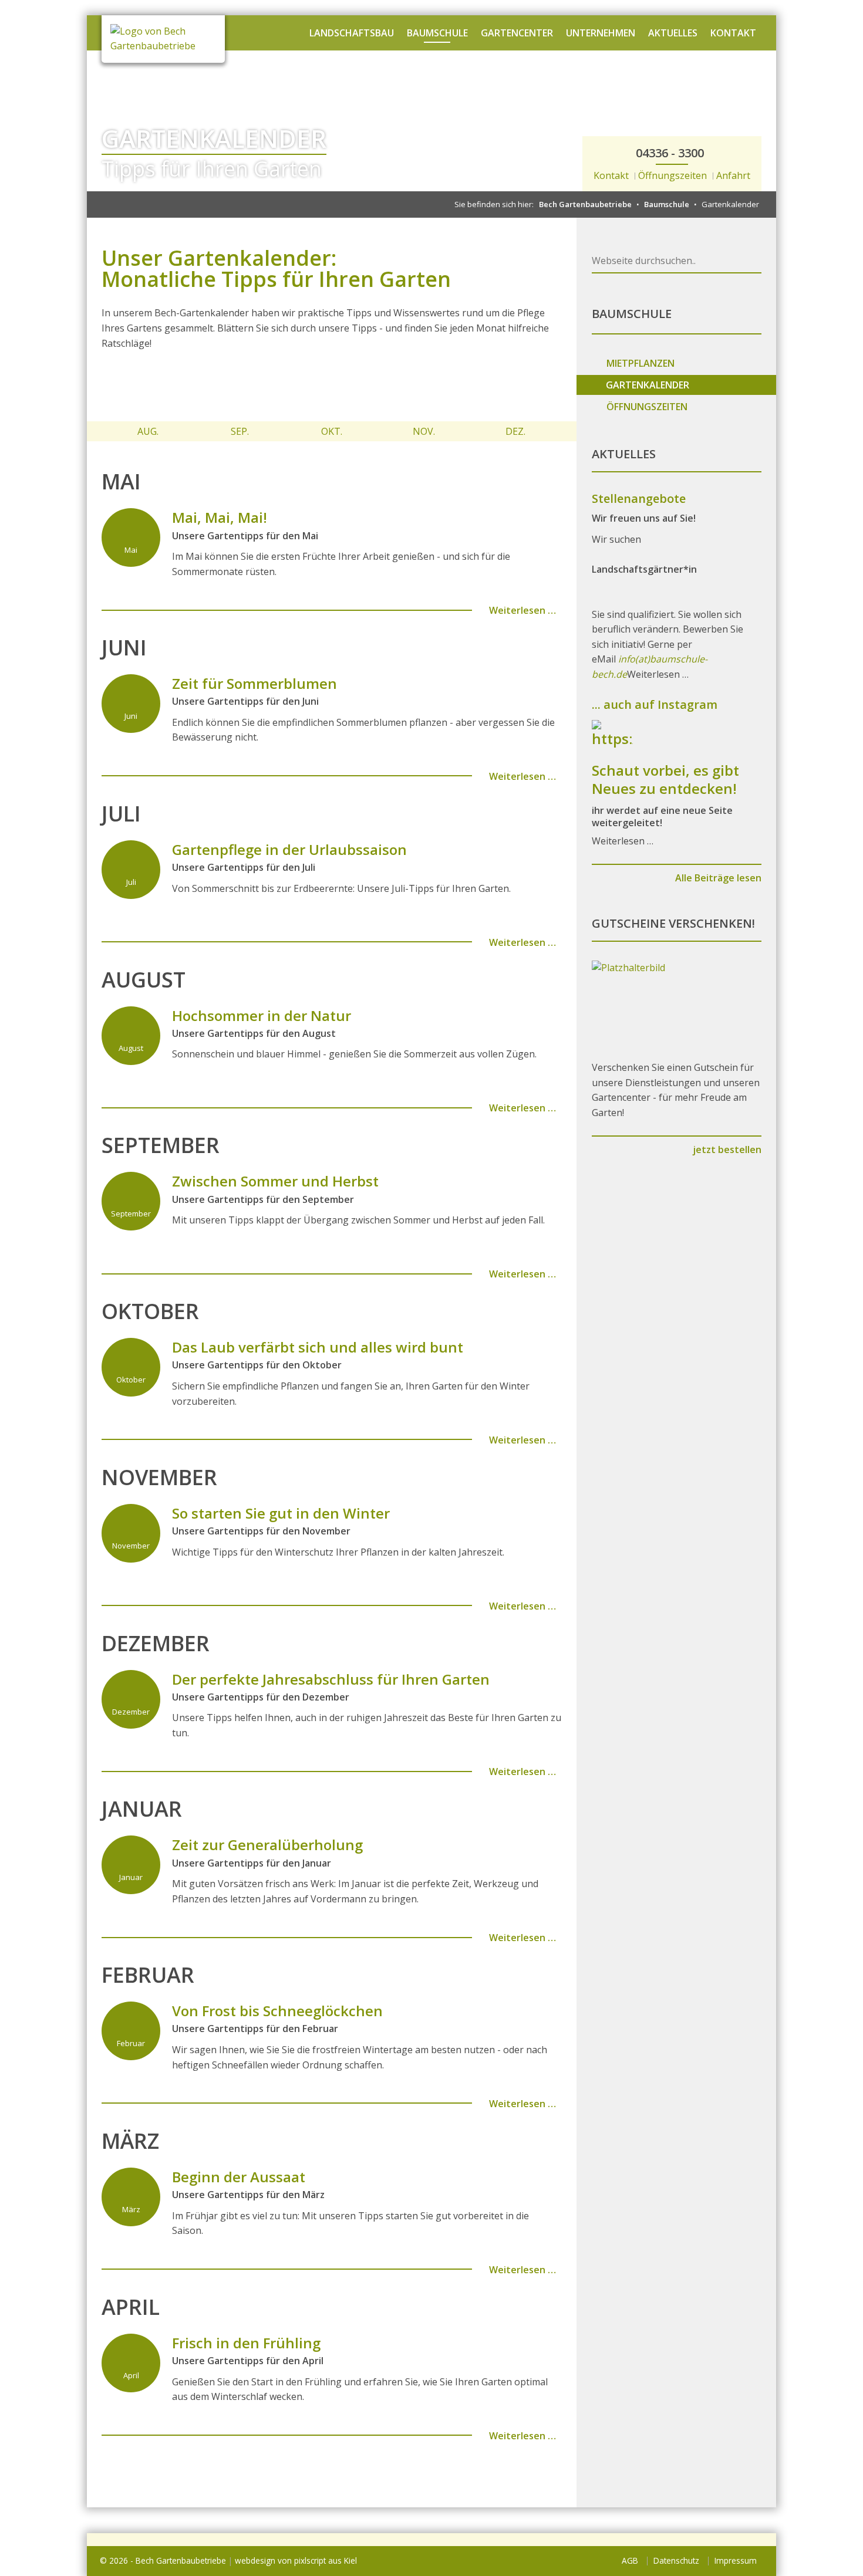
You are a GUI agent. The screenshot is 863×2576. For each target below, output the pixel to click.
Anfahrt (733, 175)
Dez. (515, 431)
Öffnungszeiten (672, 175)
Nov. (424, 431)
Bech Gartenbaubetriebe (585, 204)
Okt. (332, 431)
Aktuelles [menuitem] (673, 33)
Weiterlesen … (521, 610)
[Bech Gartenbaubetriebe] (163, 39)
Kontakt (611, 175)
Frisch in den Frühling (246, 2343)
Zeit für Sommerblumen (254, 683)
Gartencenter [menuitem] (517, 33)
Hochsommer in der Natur (262, 1015)
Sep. (240, 431)
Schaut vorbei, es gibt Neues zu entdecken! (665, 779)
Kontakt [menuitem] (733, 33)
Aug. (148, 431)
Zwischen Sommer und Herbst (275, 1181)
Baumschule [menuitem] (437, 33)
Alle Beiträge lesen (717, 878)
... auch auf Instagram (655, 704)
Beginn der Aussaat (239, 2177)
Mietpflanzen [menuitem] (640, 363)
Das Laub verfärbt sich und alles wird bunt (318, 1347)
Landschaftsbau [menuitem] (352, 33)
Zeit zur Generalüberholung (267, 1845)
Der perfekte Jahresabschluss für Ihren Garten (331, 1679)
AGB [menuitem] (630, 2560)
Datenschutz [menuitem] (676, 2560)
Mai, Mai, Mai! (220, 517)
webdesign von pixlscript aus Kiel (296, 2560)
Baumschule (667, 204)
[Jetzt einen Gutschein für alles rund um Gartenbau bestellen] (677, 1003)
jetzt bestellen (726, 1150)
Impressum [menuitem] (736, 2560)
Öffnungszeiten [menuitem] (647, 407)
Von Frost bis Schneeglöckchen (277, 2011)
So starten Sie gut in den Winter (281, 1513)
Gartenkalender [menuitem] (648, 385)
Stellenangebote (639, 498)
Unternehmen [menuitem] (601, 33)
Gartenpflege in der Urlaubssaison (289, 849)
